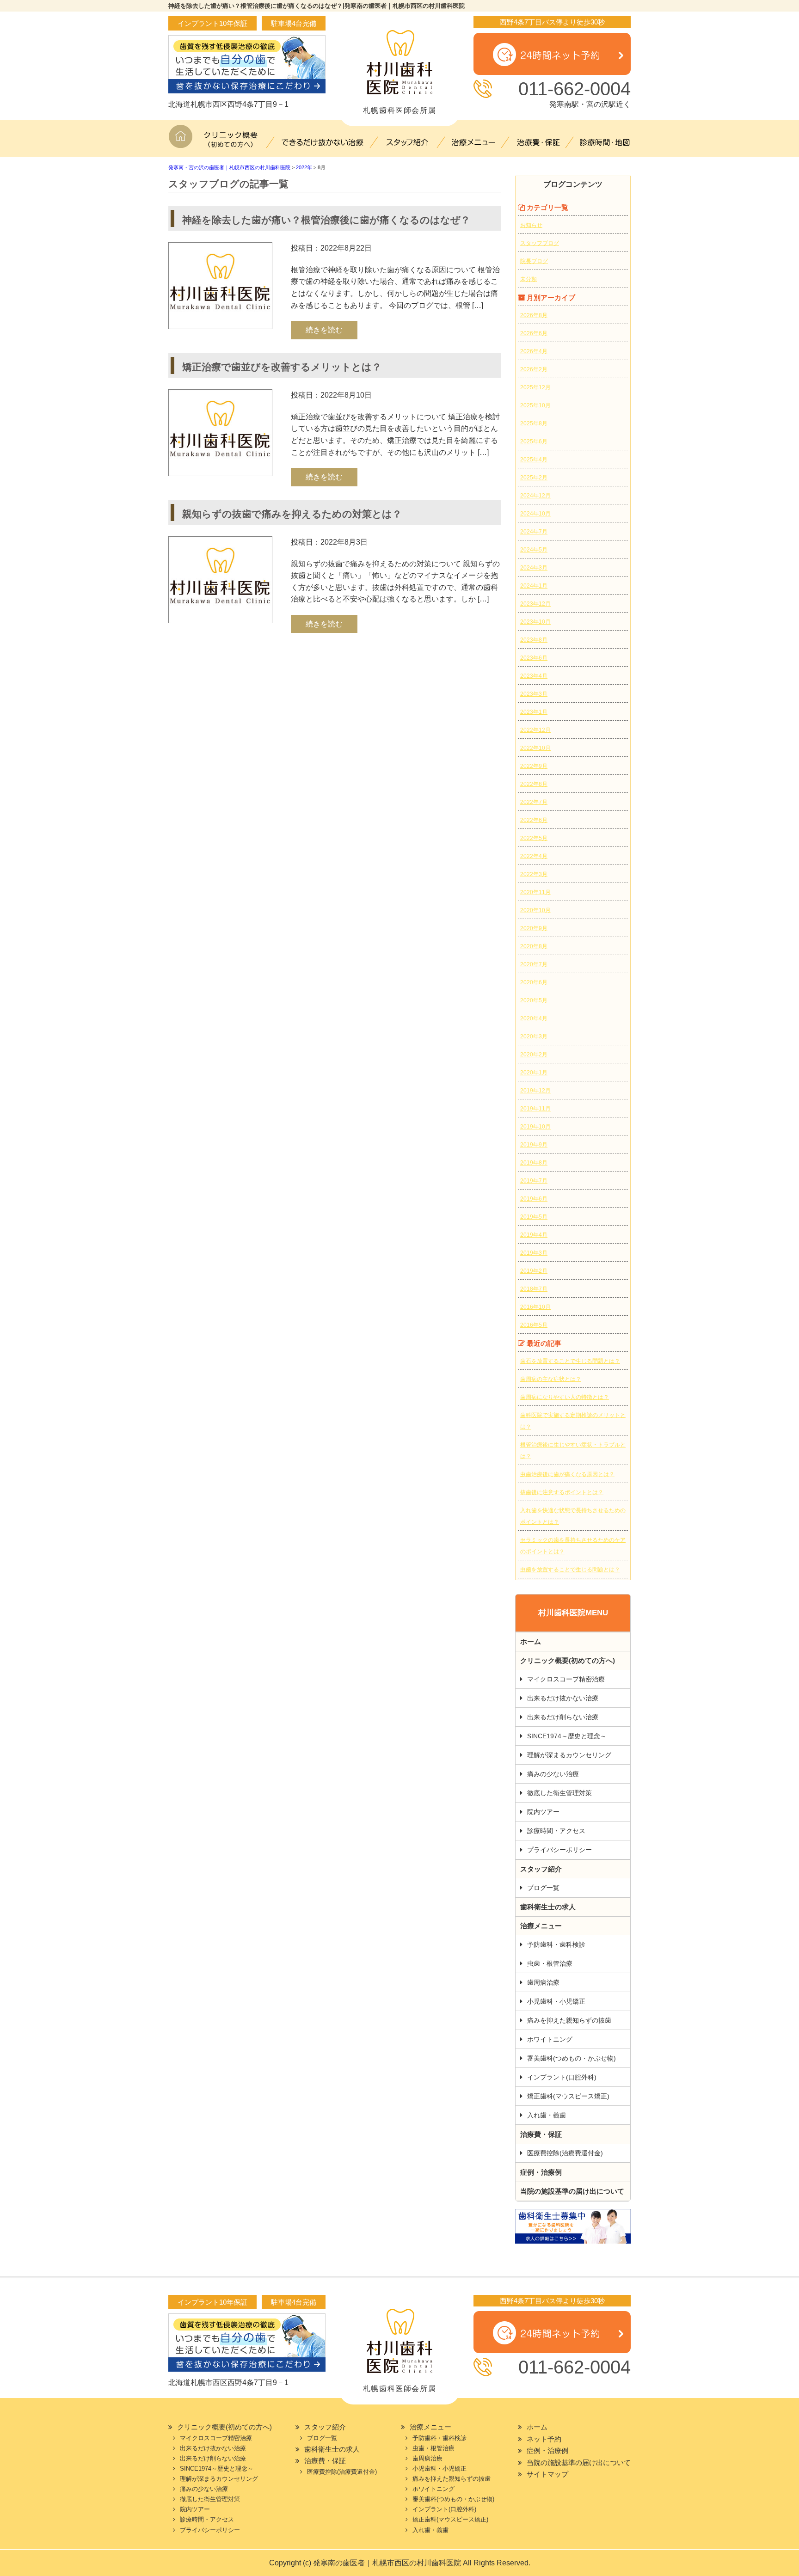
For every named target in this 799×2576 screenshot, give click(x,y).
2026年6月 (534, 333)
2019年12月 (535, 1091)
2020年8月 (534, 946)
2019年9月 (534, 1145)
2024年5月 (534, 550)
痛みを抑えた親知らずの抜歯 (569, 2020)
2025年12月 (535, 387)
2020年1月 (534, 1073)
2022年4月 (534, 856)
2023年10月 (535, 622)
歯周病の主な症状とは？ (551, 1379)
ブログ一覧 (543, 1888)
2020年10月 (535, 910)
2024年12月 (535, 496)
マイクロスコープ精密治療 (566, 1679)
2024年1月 (534, 586)
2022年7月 (534, 802)
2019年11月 (535, 1109)
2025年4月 (534, 460)
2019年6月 (534, 1199)
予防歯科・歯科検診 (556, 1944)
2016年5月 (534, 1325)
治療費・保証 (538, 141)
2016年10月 (535, 1307)
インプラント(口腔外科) (562, 2077)
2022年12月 (535, 730)
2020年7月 (534, 964)
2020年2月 (534, 1055)
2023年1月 (534, 712)
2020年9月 (534, 928)
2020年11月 (535, 892)
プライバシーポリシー (559, 1850)
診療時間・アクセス (556, 1831)
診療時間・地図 (601, 141)
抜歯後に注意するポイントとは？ (562, 1492)
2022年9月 (534, 766)
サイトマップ (547, 2474)
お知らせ (531, 225)
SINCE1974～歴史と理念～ (567, 1736)
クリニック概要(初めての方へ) (233, 141)
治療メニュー (473, 141)
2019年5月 (534, 1217)
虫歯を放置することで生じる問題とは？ (570, 1570)
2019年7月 (534, 1181)
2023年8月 (534, 640)
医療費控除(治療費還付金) (565, 2153)
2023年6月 (534, 658)
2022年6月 (534, 820)
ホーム (182, 141)
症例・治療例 (541, 2172)
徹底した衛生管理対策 (559, 1793)
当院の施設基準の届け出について (572, 2191)
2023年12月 (535, 604)
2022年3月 (534, 874)
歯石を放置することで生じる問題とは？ (570, 1361)
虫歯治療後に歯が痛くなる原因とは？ (567, 1474)
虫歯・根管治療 (550, 1963)
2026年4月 (534, 351)
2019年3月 (534, 1253)
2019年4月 (534, 1235)
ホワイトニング (550, 2039)
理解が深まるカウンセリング (569, 1755)
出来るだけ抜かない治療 (323, 141)
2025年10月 (535, 405)
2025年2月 (534, 478)
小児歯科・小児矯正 (556, 2001)
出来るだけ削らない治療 (563, 1717)
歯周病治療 (543, 1982)
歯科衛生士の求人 (548, 1907)
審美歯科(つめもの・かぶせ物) (572, 2058)
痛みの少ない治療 (553, 1774)
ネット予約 (544, 2439)
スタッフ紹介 (409, 141)
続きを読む (324, 330)
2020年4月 (534, 1018)
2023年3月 (534, 694)
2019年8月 (534, 1163)
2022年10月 (535, 748)
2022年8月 (534, 784)
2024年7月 (534, 532)
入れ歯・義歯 (547, 2115)
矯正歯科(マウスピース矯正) (568, 2096)
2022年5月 (534, 838)
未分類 (529, 279)
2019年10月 (535, 1127)
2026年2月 (534, 369)
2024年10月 (535, 514)
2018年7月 (534, 1289)
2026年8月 (534, 315)
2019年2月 (534, 1271)
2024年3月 (534, 568)
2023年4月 (534, 676)
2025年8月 (534, 423)
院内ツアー (543, 1812)
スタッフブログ (540, 243)
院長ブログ (534, 261)
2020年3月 (534, 1037)
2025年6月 (534, 442)
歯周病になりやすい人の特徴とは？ (565, 1397)
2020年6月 (534, 982)
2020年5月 (534, 1000)
